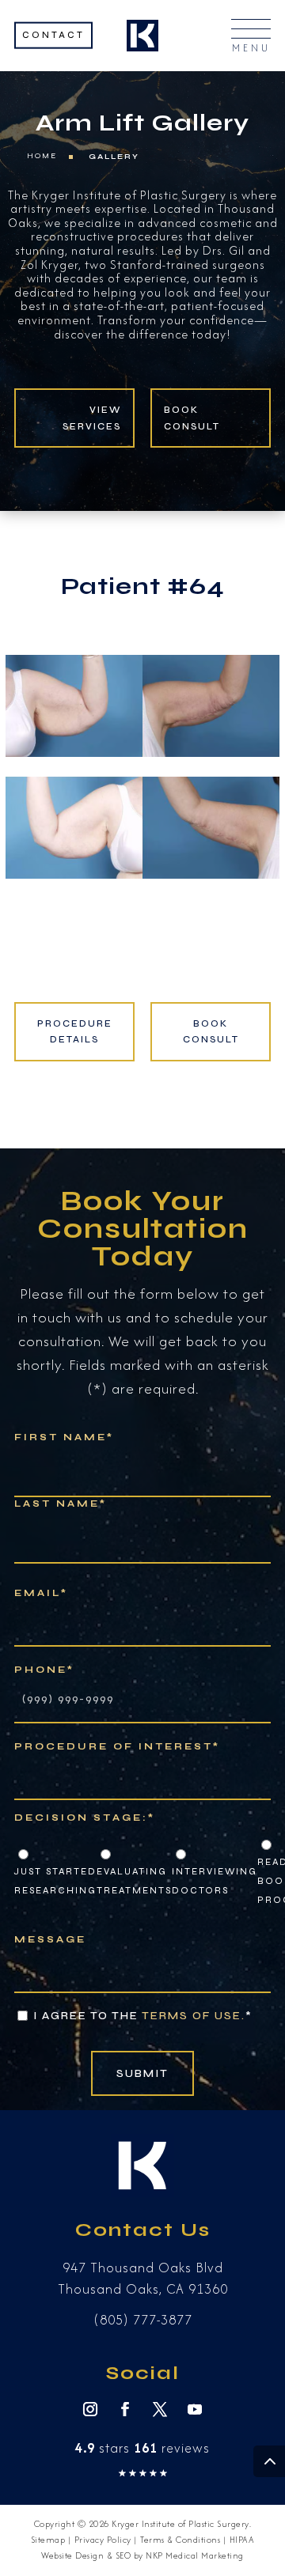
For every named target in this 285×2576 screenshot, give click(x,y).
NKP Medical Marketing (195, 2555)
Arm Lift (90, 123)
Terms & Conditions (180, 2540)
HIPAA (242, 2540)
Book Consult (192, 418)
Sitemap (48, 2540)
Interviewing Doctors (215, 1881)
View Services (92, 418)
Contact (53, 34)
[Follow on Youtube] (195, 2409)
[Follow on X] (160, 2409)
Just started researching (55, 1881)
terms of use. (194, 2016)
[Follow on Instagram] (90, 2409)
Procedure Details (75, 1031)
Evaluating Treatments (134, 1881)
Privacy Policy (103, 2540)
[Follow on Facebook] (125, 2409)
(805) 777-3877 (143, 2320)
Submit (142, 2073)
